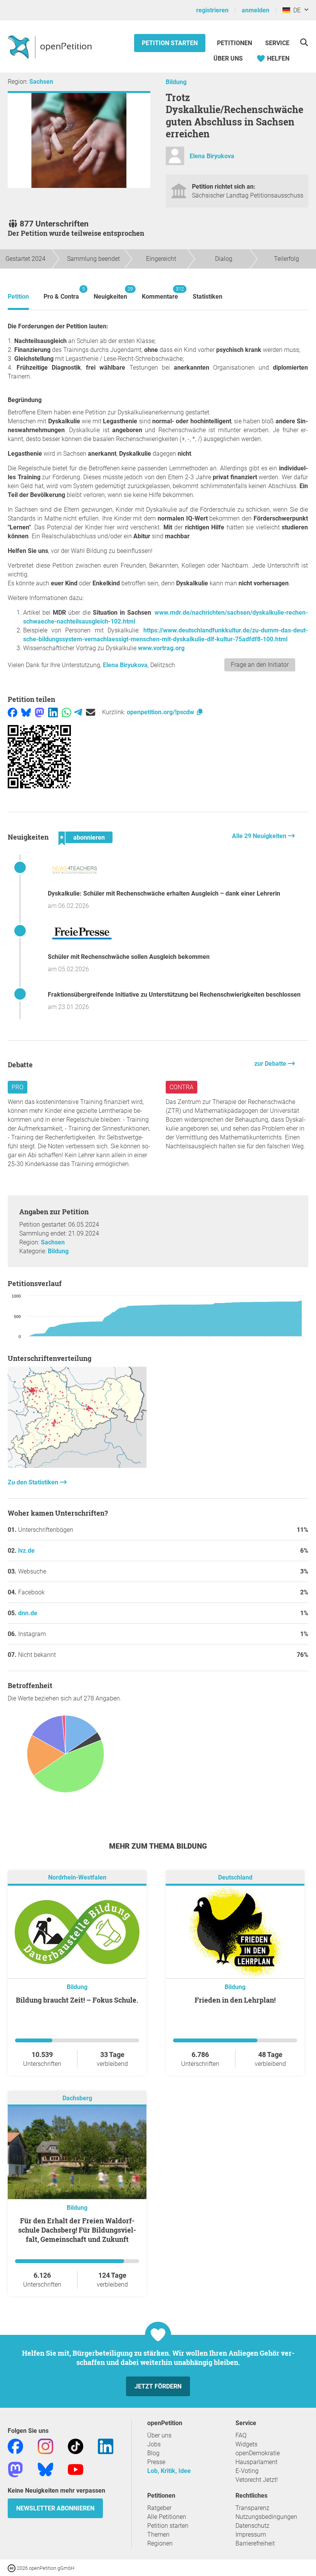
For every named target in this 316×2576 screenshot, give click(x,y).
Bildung (176, 82)
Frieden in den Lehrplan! (235, 2000)
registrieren (212, 10)
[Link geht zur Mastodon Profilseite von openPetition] (15, 2469)
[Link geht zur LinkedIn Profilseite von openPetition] (106, 2446)
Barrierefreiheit (255, 2543)
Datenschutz (252, 2526)
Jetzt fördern (158, 2386)
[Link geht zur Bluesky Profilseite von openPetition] (45, 2469)
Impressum (251, 2535)
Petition (18, 297)
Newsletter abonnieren (55, 2508)
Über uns (159, 2435)
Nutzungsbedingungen (266, 2517)
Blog (153, 2453)
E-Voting (247, 2471)
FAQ (241, 2435)
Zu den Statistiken (34, 1482)
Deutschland (235, 1877)
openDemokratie (258, 2453)
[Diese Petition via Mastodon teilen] (39, 712)
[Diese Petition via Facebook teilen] (13, 712)
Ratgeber (159, 2508)
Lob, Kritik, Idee (169, 2471)
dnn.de (28, 1613)
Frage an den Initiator (260, 665)
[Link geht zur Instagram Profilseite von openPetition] (45, 2446)
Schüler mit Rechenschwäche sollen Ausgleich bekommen (129, 957)
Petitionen (235, 43)
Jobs (154, 2444)
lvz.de (26, 1551)
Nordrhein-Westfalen (77, 1877)
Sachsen (41, 82)
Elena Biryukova (212, 156)
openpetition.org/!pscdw (161, 712)
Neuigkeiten (110, 293)
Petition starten (170, 43)
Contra (182, 1087)
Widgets (246, 2444)
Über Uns (228, 58)
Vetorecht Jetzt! (257, 2480)
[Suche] (304, 42)
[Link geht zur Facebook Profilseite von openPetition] (15, 2446)
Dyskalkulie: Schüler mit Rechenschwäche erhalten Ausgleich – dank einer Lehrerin (164, 893)
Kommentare (160, 293)
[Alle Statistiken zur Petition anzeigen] (77, 1466)
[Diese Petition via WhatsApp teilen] (66, 712)
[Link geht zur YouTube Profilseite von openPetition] (76, 2469)
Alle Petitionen (167, 2517)
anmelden (255, 10)
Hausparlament (256, 2462)
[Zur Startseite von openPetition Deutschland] (51, 47)
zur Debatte (271, 1064)
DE (295, 10)
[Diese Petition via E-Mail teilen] (91, 712)
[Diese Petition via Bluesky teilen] (26, 712)
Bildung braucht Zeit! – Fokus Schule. (77, 2000)
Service (277, 43)
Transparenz (252, 2508)
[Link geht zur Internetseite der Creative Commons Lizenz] (12, 2568)
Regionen (160, 2543)
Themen (158, 2535)
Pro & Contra (61, 293)
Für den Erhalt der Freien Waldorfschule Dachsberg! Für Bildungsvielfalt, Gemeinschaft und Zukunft (77, 2230)
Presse (156, 2462)
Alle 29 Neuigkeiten (260, 836)
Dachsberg (77, 2098)
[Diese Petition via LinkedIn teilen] (53, 712)
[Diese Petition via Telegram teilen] (78, 712)
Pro (18, 1087)
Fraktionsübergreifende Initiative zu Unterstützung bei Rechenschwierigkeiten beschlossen (174, 995)
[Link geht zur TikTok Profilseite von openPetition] (76, 2446)
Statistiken (208, 297)
